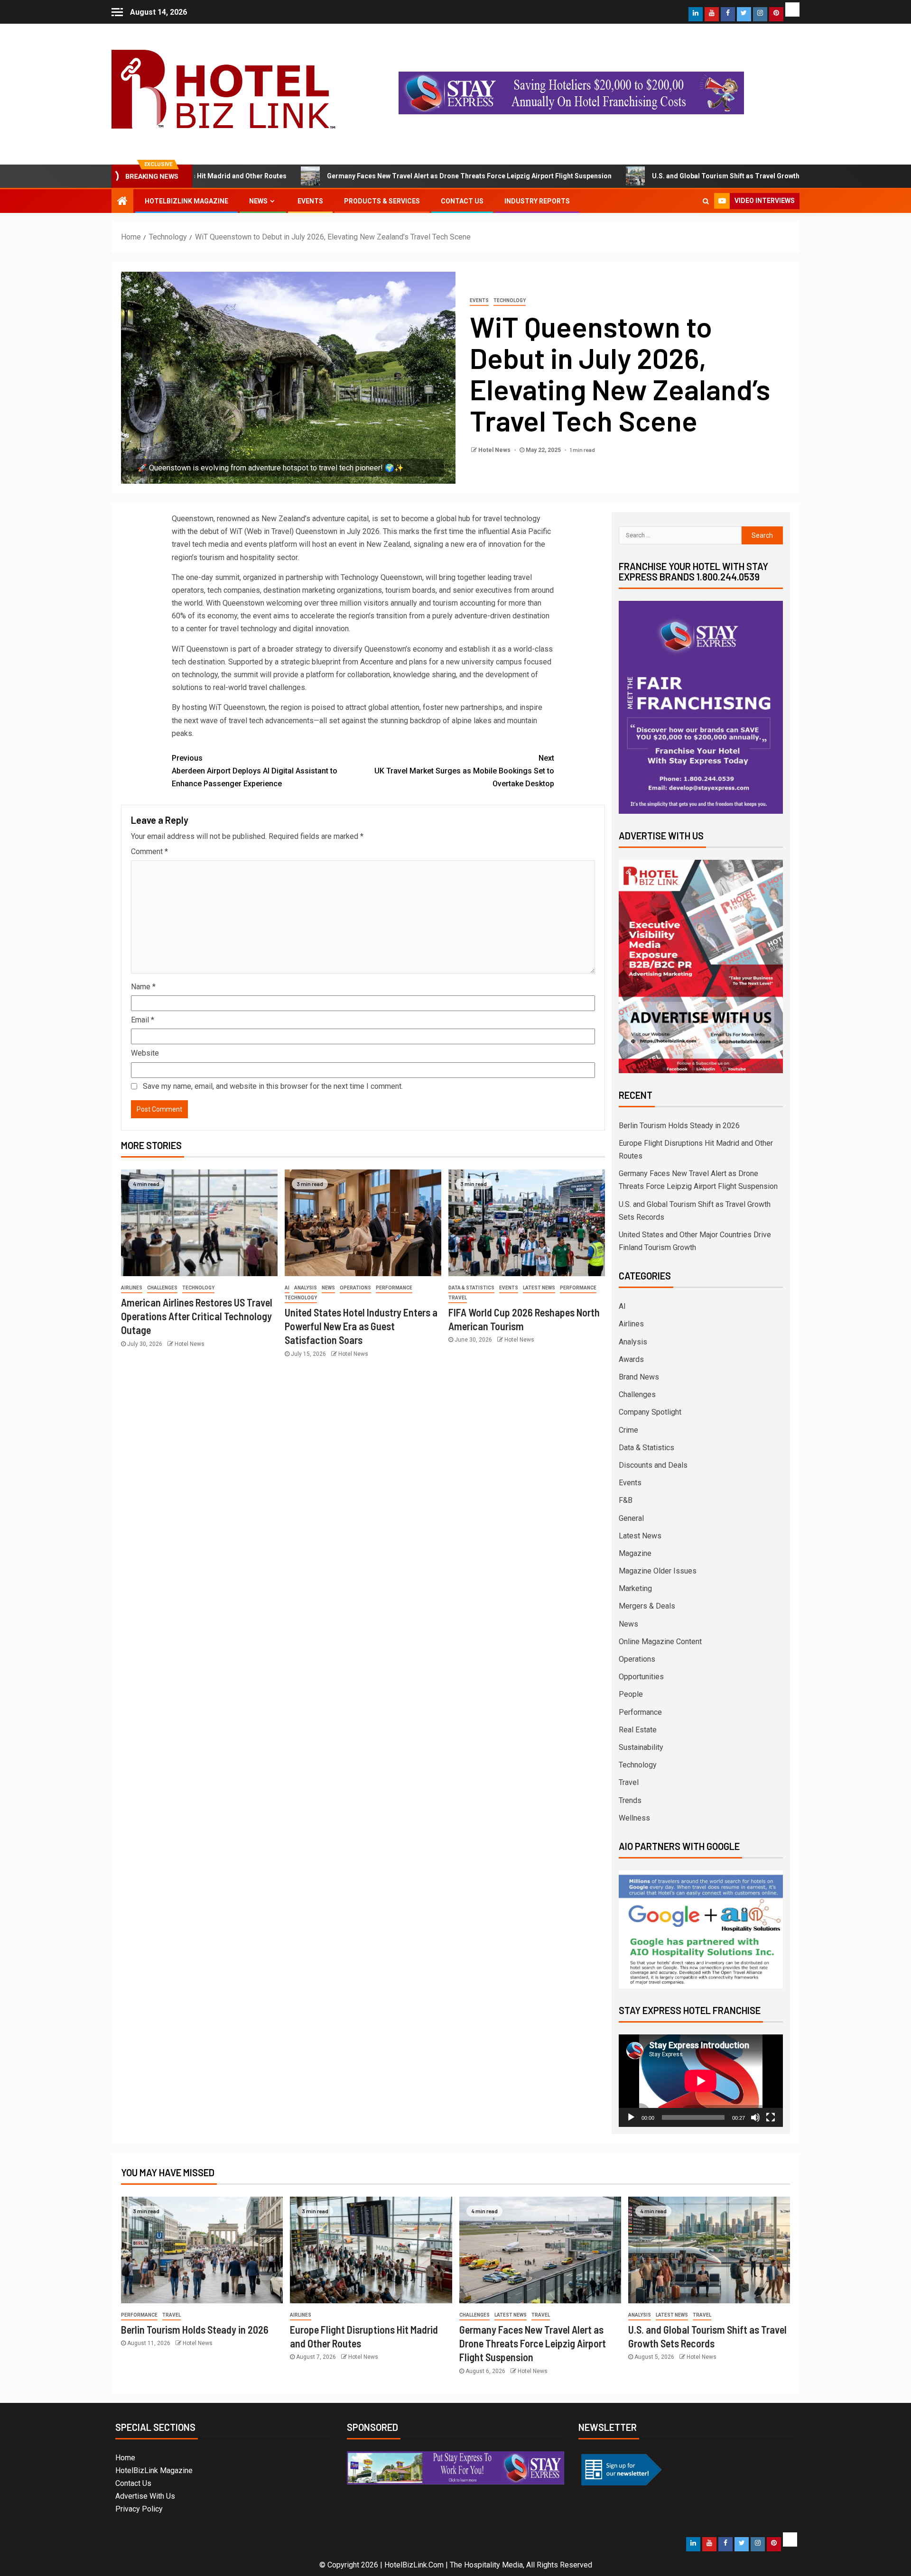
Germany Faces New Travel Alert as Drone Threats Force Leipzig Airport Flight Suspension (376, 176)
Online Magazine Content (660, 1642)
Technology (510, 300)
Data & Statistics (471, 1288)
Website (145, 1053)
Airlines (132, 1288)
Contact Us (462, 201)
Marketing (635, 1588)
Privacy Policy (139, 2509)
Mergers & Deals (647, 1606)
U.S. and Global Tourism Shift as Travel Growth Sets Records (654, 176)
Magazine (635, 1553)
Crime (628, 1430)
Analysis (306, 1288)
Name (143, 987)
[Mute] (755, 2117)
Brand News (639, 1377)
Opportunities (641, 1677)
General (631, 1518)
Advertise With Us (145, 2496)
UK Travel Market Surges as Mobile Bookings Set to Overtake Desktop (464, 771)
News (258, 201)
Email (143, 1020)
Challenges (162, 1288)
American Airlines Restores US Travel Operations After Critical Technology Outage (197, 1316)
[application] (701, 2081)
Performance (394, 1288)
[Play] (631, 2117)
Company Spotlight (650, 1412)
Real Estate (638, 1730)
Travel (458, 1298)
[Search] (706, 201)
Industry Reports (537, 201)
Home (125, 2458)
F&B (626, 1500)
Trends (630, 1800)
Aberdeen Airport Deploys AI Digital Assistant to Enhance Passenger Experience (255, 771)
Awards (631, 1359)
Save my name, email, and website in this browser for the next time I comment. (273, 1086)
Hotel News (495, 450)
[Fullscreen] (771, 2117)
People (631, 1694)
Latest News (539, 1288)
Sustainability (641, 1747)
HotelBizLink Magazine (186, 201)
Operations (355, 1288)
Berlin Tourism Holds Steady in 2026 (679, 1126)
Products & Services (382, 201)
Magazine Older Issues (658, 1571)
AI (287, 1288)
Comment (149, 851)
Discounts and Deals (653, 1465)
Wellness (634, 1818)
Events (310, 201)
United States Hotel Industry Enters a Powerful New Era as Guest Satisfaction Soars (361, 1326)
